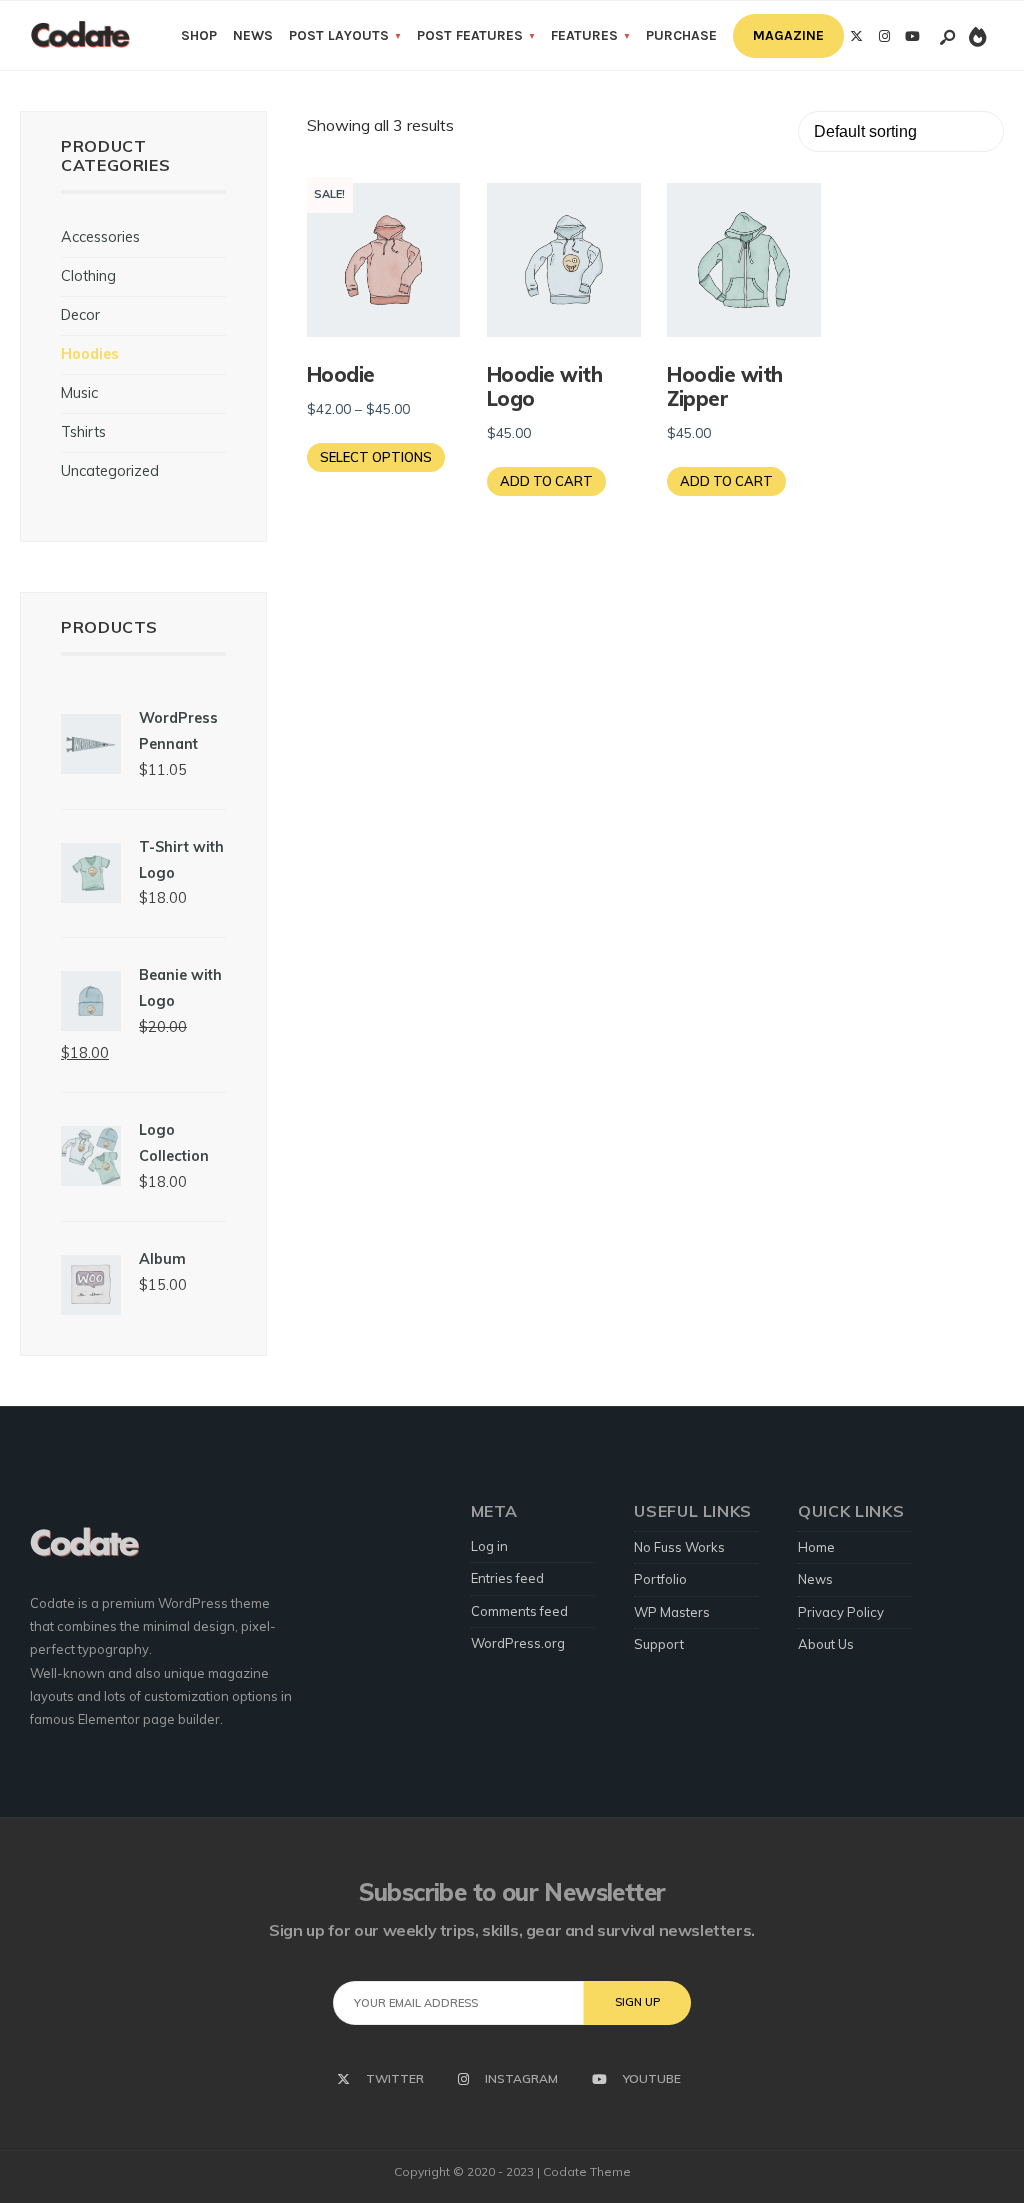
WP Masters (672, 1612)
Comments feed (519, 1611)
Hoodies (90, 354)
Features (584, 35)
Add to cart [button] (546, 481)
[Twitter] (856, 37)
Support (659, 1644)
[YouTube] (912, 37)
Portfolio (660, 1579)
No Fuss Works (679, 1547)
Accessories (100, 237)
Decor (80, 315)
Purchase (681, 35)
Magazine (788, 35)
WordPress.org (518, 1643)
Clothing (88, 276)
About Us (826, 1644)
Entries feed (507, 1578)
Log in (489, 1546)
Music (79, 393)
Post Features (470, 35)
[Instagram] (884, 37)
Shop (199, 35)
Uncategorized (110, 471)
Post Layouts (339, 35)
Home (816, 1547)
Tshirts (83, 432)
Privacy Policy (841, 1612)
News (253, 35)
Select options (376, 457)
